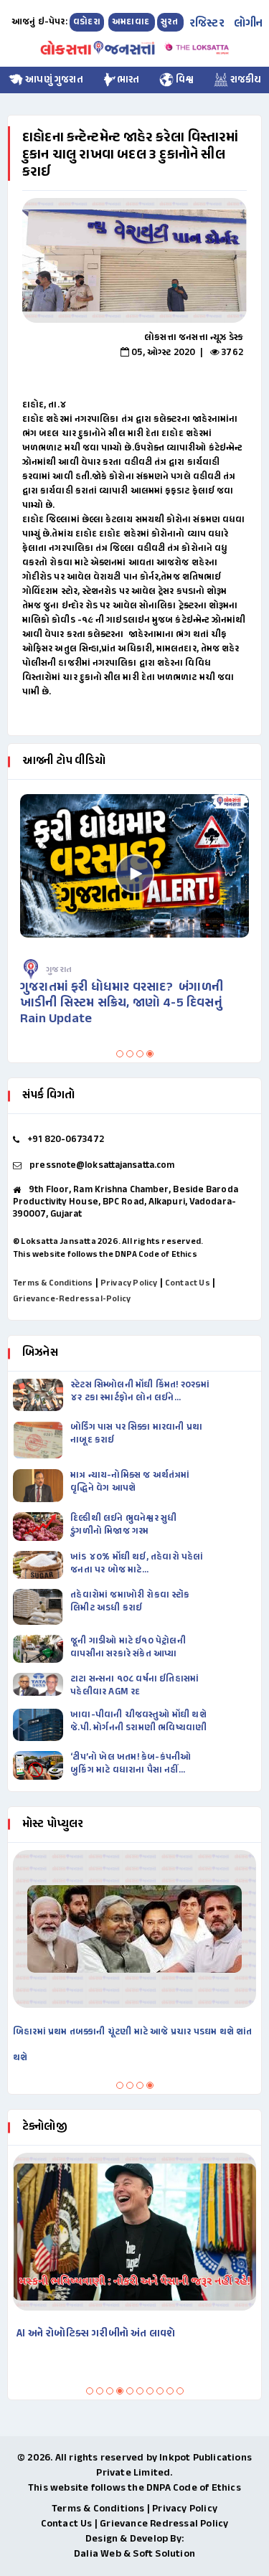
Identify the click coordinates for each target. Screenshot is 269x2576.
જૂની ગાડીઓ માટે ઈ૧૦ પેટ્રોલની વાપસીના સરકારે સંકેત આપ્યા (128, 1648)
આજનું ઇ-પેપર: (39, 22)
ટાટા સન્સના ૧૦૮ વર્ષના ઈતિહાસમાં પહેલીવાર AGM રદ (134, 1686)
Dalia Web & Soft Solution (134, 2554)
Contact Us (188, 1283)
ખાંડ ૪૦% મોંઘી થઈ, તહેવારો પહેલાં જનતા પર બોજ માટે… (137, 1564)
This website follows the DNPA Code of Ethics (105, 1255)
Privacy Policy (129, 1283)
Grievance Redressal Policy (164, 2524)
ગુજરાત (59, 970)
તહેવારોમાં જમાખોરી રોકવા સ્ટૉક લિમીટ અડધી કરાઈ (130, 1602)
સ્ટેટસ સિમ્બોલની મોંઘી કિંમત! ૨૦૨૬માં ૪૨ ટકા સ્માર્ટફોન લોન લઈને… (140, 1392)
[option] (134, 260)
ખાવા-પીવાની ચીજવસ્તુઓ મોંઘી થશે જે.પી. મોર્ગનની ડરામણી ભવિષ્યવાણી (138, 1722)
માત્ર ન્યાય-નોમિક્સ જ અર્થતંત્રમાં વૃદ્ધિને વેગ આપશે (130, 1482)
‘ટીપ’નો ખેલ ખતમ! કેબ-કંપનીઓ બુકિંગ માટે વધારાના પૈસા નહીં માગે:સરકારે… (131, 1764)
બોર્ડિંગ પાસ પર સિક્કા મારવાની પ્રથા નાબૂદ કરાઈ (136, 1434)
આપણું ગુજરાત (53, 80)
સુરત (170, 22)
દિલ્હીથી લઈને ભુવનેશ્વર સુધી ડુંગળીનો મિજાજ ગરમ (123, 1525)
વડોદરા (87, 22)
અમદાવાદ (132, 22)
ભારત (128, 80)
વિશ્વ (184, 80)
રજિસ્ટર (207, 24)
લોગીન (249, 24)
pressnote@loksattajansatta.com (102, 1166)
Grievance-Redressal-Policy (72, 1299)
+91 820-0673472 (66, 1140)
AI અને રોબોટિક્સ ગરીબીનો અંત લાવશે (96, 2334)
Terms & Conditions (53, 1283)
